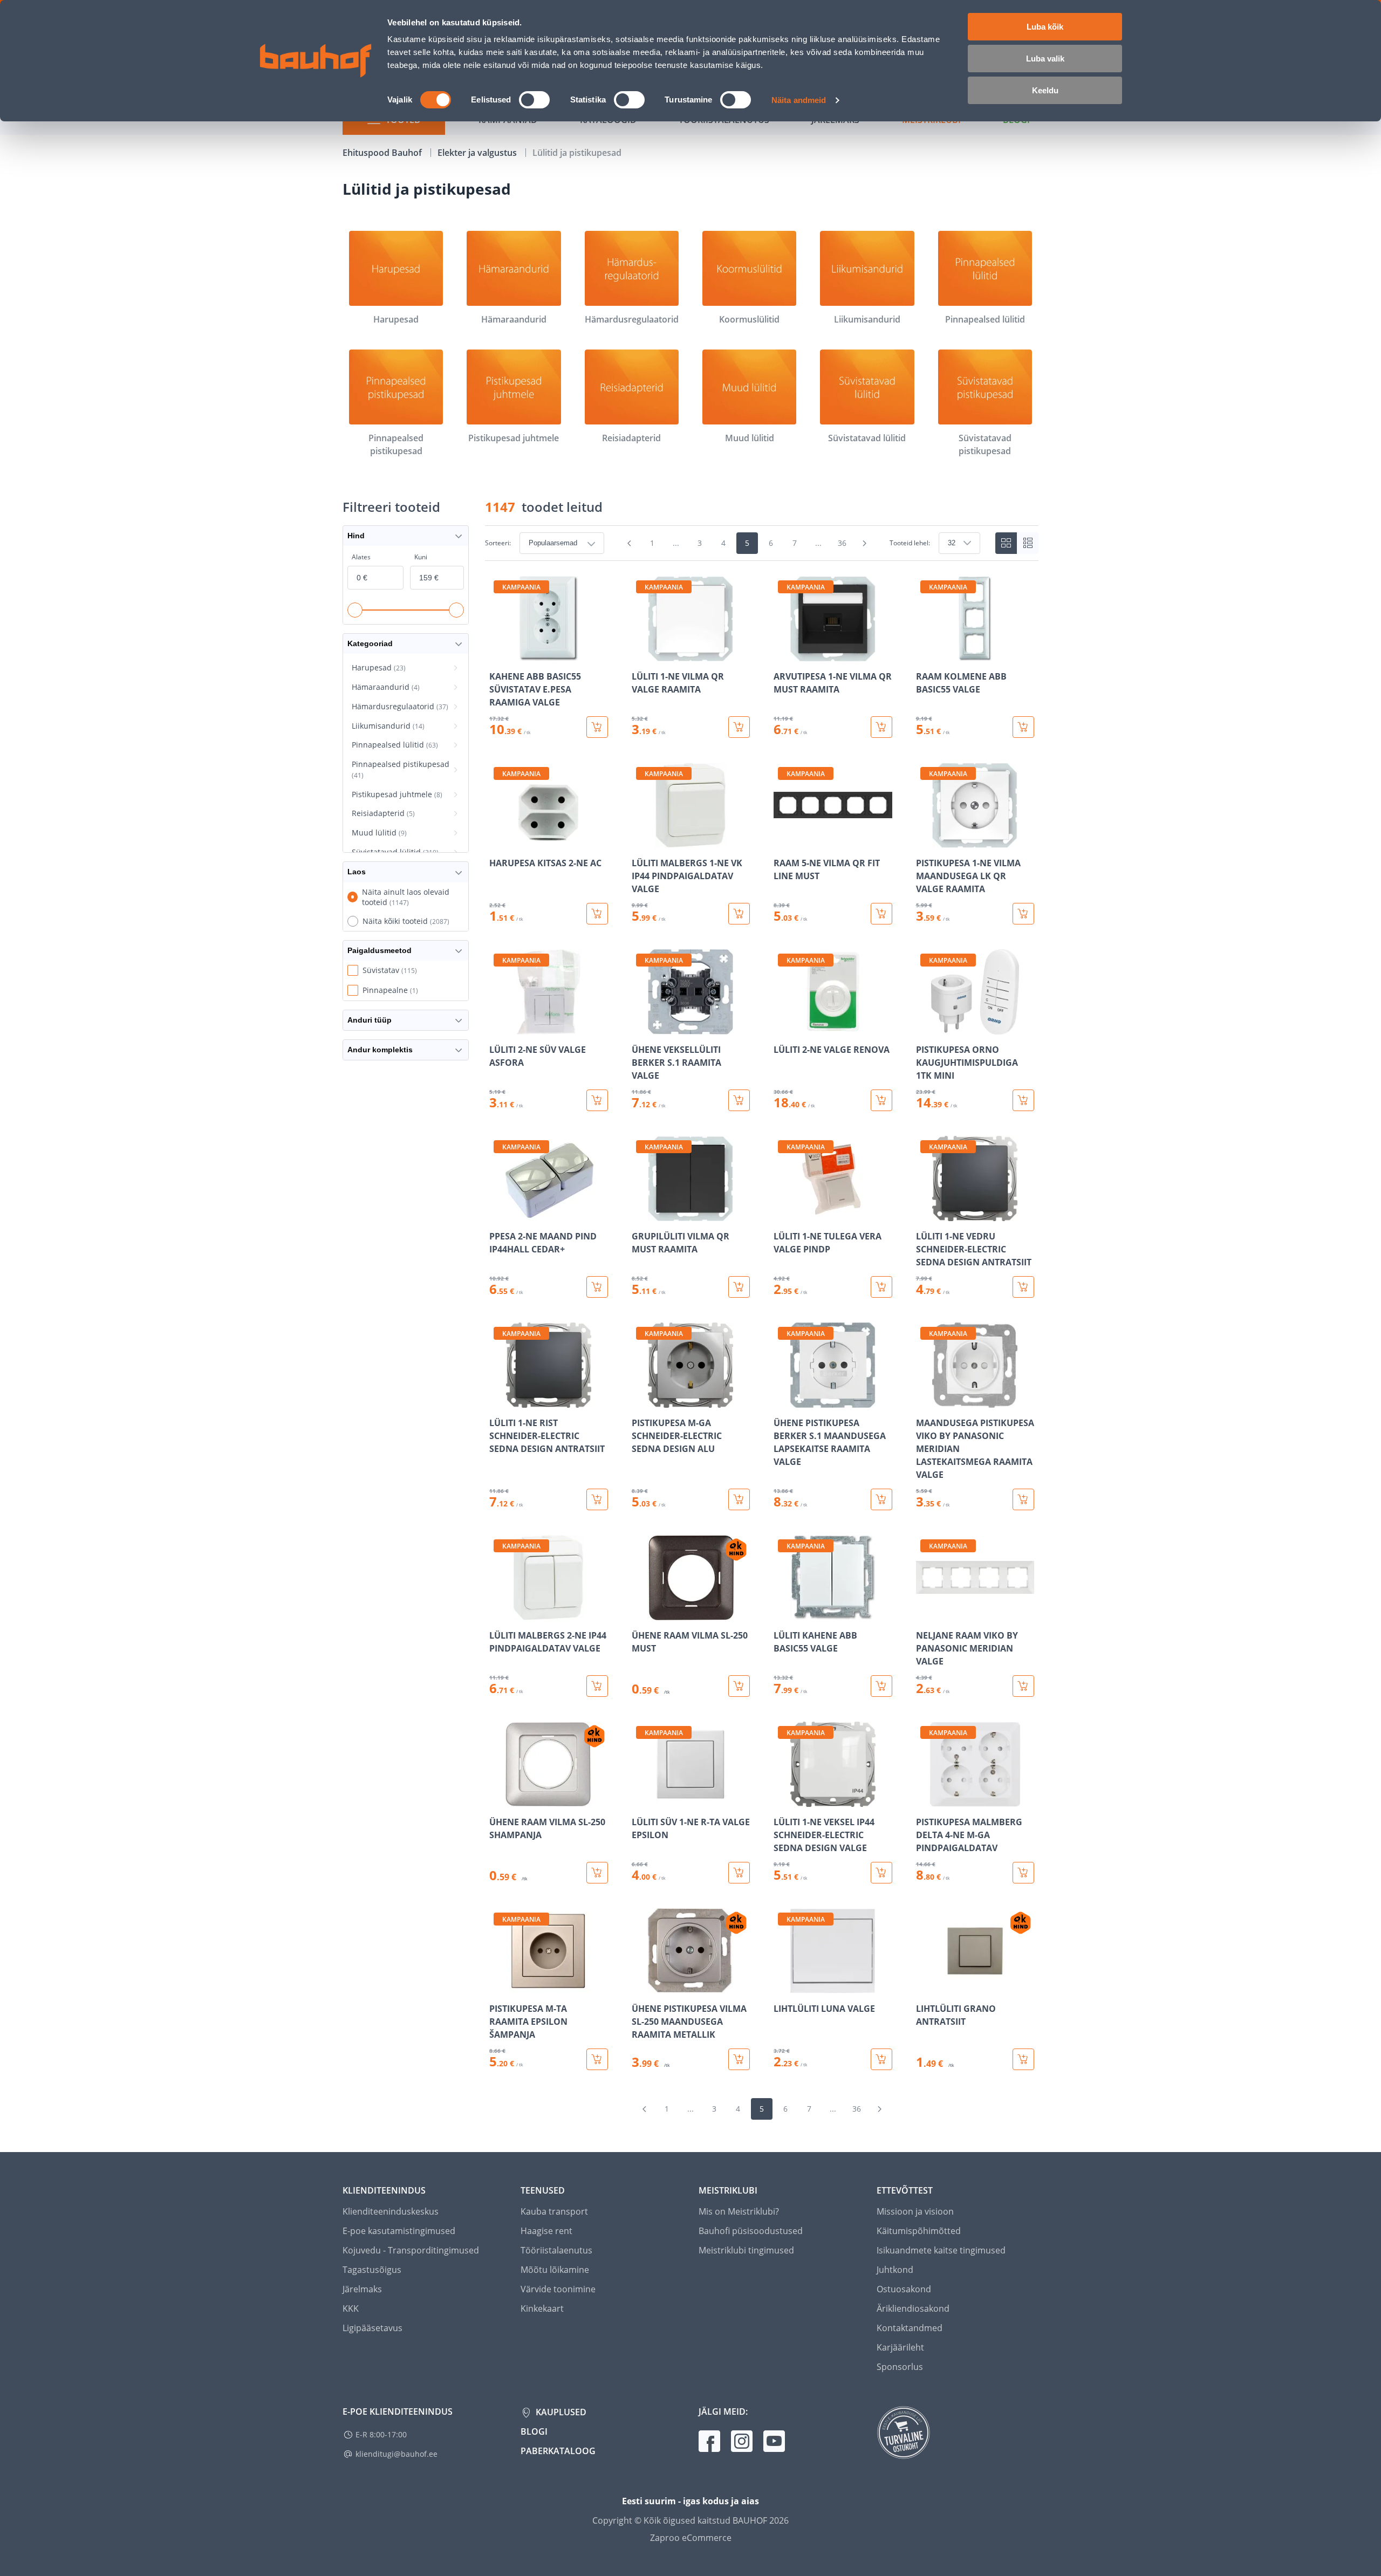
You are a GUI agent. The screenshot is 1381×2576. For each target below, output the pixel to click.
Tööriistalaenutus (556, 2250)
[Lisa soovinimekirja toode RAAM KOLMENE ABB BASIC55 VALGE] (925, 654)
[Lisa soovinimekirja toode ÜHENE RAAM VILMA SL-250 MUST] (641, 1613)
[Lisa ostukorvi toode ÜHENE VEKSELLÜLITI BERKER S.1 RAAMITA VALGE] (739, 1100)
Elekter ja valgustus (478, 153)
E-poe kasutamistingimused (399, 2231)
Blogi (534, 2431)
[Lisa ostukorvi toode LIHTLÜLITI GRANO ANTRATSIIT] (1023, 2059)
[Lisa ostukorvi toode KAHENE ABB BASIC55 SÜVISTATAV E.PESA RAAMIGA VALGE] (597, 727)
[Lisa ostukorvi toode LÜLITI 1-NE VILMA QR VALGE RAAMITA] (739, 727)
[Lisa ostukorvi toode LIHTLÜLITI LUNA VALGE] (881, 2059)
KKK (351, 2308)
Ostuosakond (904, 2289)
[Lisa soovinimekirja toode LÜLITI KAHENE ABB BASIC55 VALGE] (783, 1613)
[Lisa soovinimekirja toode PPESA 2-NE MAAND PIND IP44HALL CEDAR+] (498, 1214)
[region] (762, 1323)
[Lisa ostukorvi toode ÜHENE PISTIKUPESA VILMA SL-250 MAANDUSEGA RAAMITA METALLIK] (739, 2059)
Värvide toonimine (558, 2289)
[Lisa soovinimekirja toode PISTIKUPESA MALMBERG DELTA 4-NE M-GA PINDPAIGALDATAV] (925, 1799)
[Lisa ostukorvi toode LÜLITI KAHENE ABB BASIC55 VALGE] (881, 1686)
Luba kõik (1045, 27)
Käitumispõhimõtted (919, 2231)
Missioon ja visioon (915, 2211)
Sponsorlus (900, 2367)
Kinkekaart (542, 2308)
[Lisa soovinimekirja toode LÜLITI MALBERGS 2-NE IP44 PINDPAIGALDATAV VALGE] (498, 1613)
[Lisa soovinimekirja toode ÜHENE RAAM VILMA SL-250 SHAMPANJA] (498, 1799)
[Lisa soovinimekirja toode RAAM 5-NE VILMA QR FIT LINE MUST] (783, 840)
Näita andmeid (799, 100)
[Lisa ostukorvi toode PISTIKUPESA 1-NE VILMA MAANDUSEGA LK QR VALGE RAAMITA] (1023, 914)
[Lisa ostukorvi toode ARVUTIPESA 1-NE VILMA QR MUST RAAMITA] (881, 727)
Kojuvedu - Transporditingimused (411, 2250)
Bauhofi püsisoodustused (751, 2231)
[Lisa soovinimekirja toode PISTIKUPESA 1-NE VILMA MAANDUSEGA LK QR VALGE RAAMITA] (925, 840)
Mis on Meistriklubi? (739, 2211)
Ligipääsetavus (372, 2328)
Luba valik (1045, 59)
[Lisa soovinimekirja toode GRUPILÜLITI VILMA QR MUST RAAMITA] (641, 1214)
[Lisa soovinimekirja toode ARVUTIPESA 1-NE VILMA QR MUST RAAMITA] (783, 654)
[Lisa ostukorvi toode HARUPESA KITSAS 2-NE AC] (597, 914)
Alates (361, 557)
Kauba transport (554, 2211)
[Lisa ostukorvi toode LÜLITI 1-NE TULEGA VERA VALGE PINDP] (881, 1287)
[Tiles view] (1006, 543)
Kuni (421, 557)
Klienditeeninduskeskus (391, 2211)
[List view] (1028, 543)
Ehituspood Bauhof (383, 153)
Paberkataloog (558, 2451)
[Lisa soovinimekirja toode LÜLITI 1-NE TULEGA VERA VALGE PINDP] (783, 1214)
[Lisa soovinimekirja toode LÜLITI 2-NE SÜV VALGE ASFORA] (498, 1027)
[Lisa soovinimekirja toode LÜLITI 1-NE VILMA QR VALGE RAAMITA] (641, 654)
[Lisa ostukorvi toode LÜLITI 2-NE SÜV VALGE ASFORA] (597, 1100)
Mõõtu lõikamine (555, 2270)
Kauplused (560, 2412)
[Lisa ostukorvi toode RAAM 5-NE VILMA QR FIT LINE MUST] (881, 914)
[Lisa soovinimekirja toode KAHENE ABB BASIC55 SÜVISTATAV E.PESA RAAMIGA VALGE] (498, 654)
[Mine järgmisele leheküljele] (865, 543)
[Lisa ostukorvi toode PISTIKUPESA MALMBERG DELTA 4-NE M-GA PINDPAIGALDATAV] (1023, 1873)
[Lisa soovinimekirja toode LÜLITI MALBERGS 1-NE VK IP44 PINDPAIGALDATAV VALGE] (641, 840)
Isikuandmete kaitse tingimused (941, 2250)
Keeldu (1045, 90)
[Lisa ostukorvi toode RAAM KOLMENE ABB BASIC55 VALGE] (1023, 727)
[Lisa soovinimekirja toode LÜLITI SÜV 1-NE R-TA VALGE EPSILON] (641, 1799)
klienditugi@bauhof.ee (396, 2454)
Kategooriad (370, 643)
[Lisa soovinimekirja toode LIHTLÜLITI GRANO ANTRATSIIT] (925, 1986)
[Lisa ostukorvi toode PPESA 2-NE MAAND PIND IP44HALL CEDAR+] (597, 1287)
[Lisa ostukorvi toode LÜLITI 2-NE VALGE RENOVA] (881, 1100)
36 (842, 543)
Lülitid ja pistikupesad (577, 153)
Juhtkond (895, 2270)
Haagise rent (546, 2231)
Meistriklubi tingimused (746, 2250)
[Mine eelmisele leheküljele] (630, 543)
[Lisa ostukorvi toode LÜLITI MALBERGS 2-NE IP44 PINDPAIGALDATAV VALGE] (597, 1686)
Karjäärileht (900, 2347)
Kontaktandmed (910, 2328)
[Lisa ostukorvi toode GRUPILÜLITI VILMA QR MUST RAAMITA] (739, 1287)
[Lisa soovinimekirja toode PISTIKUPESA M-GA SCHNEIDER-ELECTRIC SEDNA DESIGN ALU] (641, 1400)
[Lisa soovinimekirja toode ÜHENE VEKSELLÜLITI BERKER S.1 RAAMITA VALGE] (641, 1027)
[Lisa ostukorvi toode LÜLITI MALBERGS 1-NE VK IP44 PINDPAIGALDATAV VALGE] (739, 914)
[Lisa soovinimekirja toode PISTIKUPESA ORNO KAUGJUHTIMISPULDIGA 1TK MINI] (925, 1027)
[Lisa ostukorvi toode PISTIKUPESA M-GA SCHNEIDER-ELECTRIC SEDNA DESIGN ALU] (739, 1499)
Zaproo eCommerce (691, 2538)
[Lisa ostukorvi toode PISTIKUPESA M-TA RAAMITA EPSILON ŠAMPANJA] (597, 2059)
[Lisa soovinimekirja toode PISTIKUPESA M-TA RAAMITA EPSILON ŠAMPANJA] (498, 1986)
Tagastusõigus (372, 2270)
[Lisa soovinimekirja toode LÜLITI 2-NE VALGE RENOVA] (783, 1027)
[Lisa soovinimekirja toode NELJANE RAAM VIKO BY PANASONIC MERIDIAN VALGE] (925, 1613)
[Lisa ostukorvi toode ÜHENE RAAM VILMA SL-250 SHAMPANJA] (597, 1873)
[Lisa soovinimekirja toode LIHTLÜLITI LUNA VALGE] (783, 1986)
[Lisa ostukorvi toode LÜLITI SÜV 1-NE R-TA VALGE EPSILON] (739, 1873)
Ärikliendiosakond (913, 2308)
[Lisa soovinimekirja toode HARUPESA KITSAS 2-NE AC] (498, 840)
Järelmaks (362, 2289)
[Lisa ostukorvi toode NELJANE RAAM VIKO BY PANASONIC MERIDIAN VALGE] (1023, 1686)
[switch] (534, 100)
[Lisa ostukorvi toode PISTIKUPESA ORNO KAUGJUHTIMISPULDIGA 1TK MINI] (1023, 1100)
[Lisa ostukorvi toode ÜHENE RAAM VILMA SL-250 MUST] (739, 1686)
